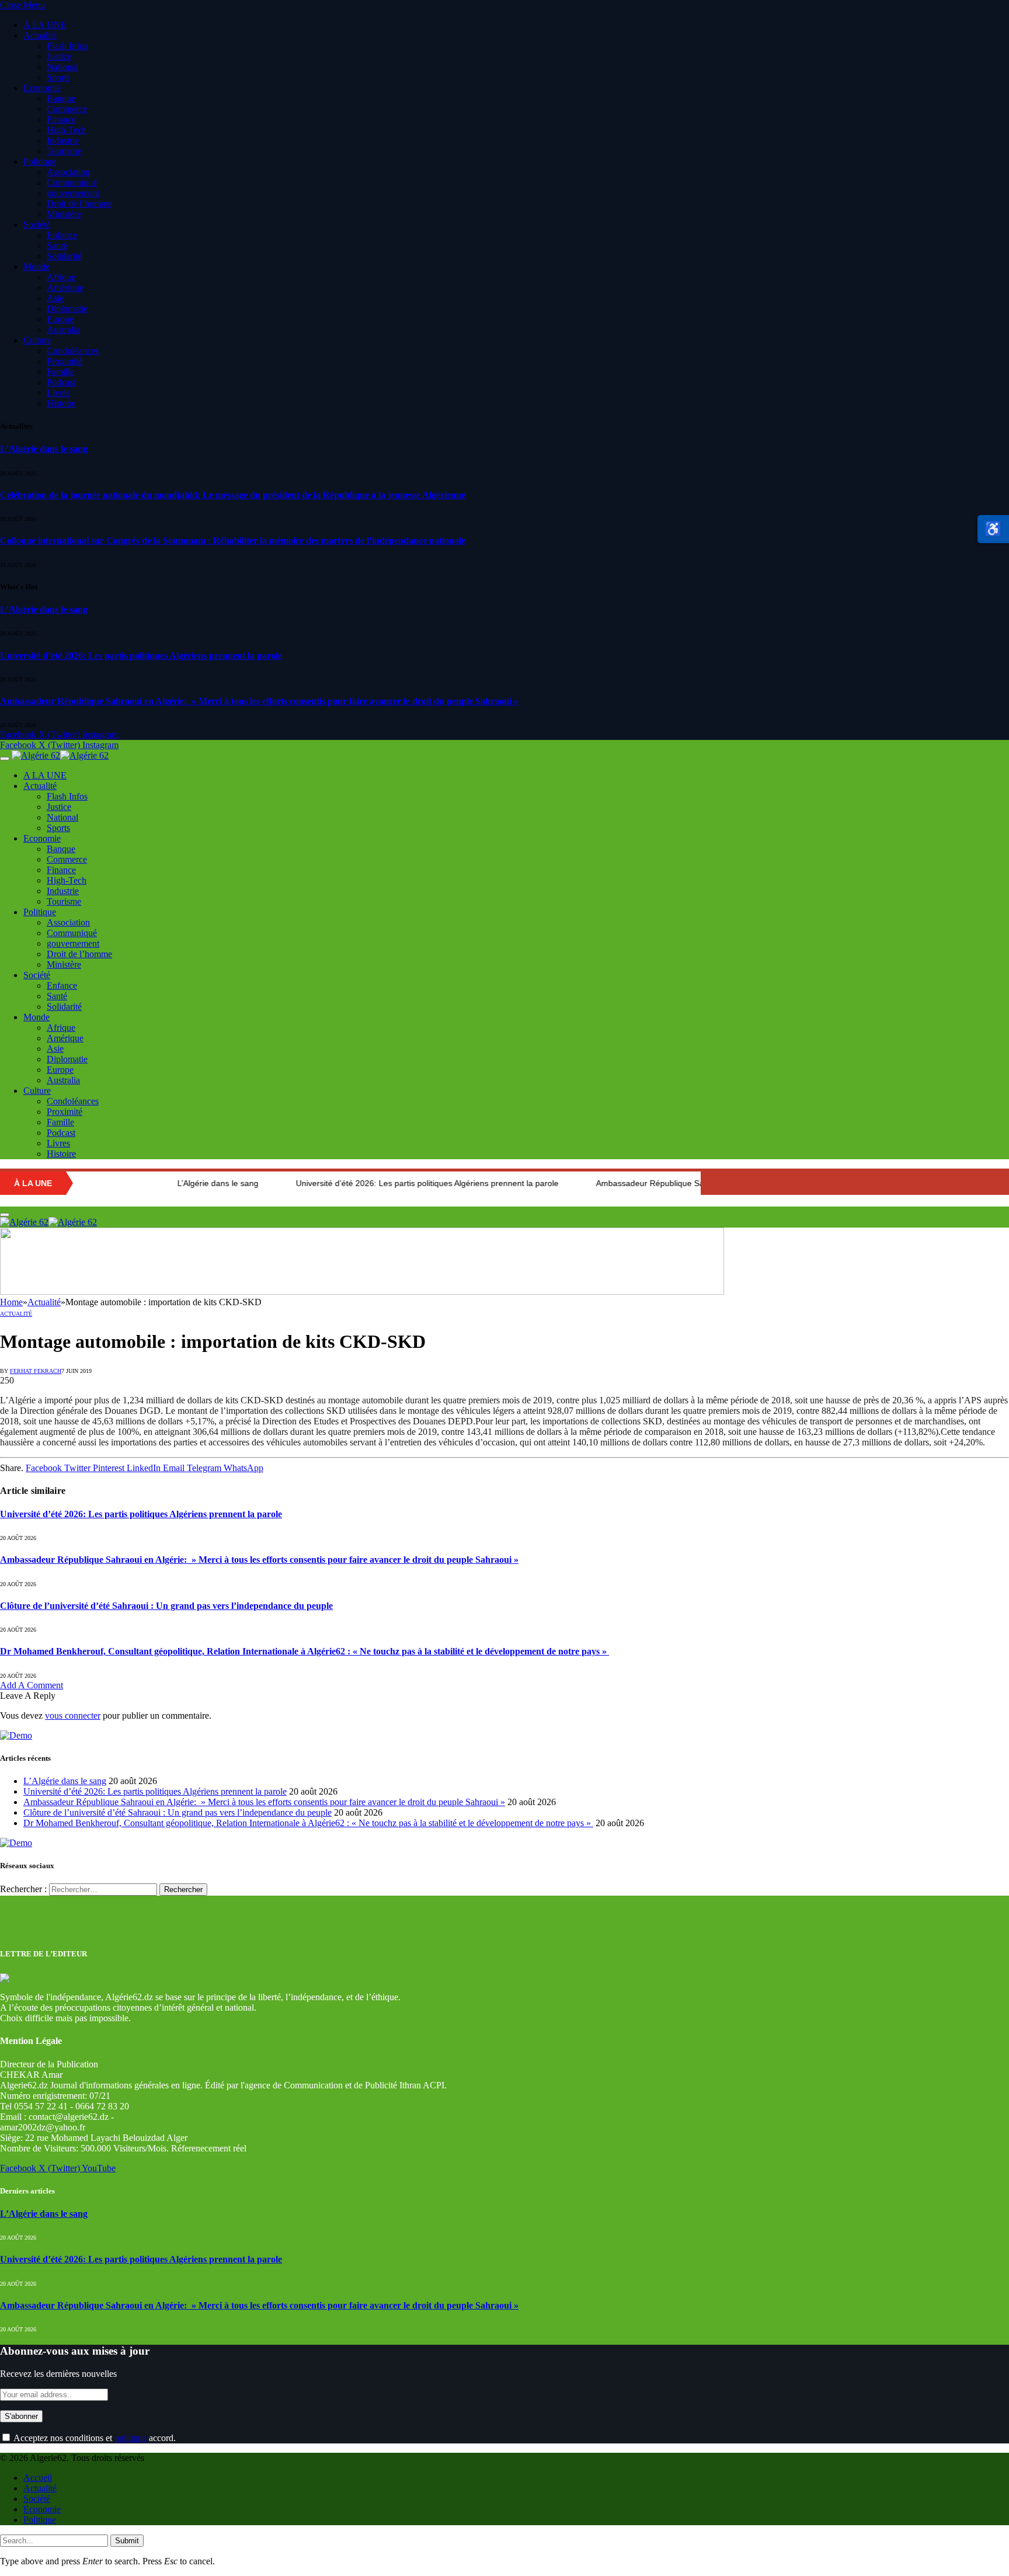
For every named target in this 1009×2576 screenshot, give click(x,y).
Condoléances (73, 351)
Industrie (63, 140)
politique (131, 2438)
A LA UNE (45, 25)
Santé (57, 246)
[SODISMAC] (362, 1292)
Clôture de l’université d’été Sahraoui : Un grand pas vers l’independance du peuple (166, 1606)
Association (68, 172)
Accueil (38, 2478)
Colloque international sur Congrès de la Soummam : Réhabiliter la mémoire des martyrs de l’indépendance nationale (233, 540)
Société (37, 225)
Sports (58, 77)
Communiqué (72, 182)
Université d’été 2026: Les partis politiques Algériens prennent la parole (141, 656)
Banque (61, 98)
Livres (58, 393)
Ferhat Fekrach (36, 1371)
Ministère (64, 214)
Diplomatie (67, 309)
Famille (60, 372)
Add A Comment (32, 1685)
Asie (55, 298)
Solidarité (64, 256)
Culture (37, 340)
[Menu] (5, 759)
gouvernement (73, 193)
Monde (36, 267)
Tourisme (64, 151)
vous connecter (73, 1715)
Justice (59, 56)
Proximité (65, 361)
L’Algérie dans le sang (44, 449)
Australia (63, 330)
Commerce (67, 109)
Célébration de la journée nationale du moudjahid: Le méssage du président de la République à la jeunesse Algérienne (233, 495)
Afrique (61, 277)
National (62, 67)
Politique (40, 161)
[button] (993, 529)
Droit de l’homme (79, 204)
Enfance (62, 235)
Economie (42, 88)
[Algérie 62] (60, 755)
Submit (127, 2541)
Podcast (61, 382)
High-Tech (67, 130)
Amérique (65, 288)
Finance (61, 119)
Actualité (40, 35)
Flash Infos (67, 46)
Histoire (61, 403)
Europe (60, 319)
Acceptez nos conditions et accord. (94, 2438)
